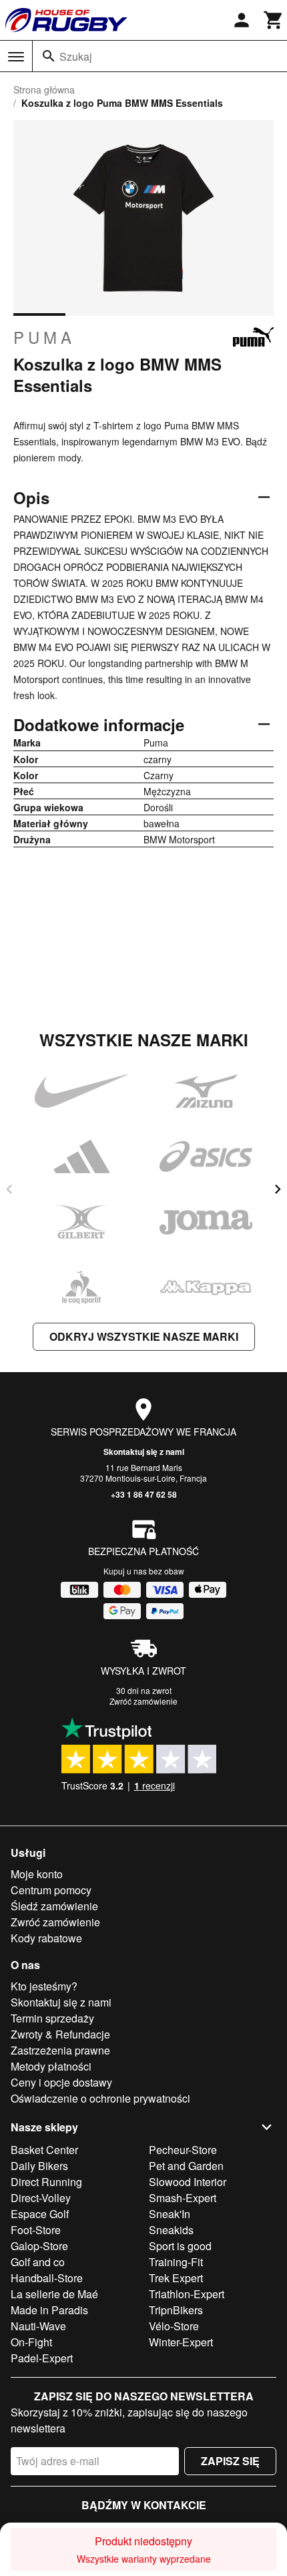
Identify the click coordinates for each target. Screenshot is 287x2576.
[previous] (9, 1189)
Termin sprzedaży (52, 2018)
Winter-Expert (181, 2342)
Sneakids (171, 2230)
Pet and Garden (186, 2166)
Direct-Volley (41, 2198)
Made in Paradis (49, 2310)
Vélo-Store (174, 2326)
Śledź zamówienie (54, 1906)
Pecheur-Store (183, 2150)
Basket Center (44, 2150)
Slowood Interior (188, 2182)
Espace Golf (40, 2214)
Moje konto (37, 1874)
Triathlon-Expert (187, 2294)
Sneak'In (170, 2214)
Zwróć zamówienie (143, 1701)
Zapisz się (230, 2461)
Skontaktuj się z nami (144, 1452)
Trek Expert (176, 2278)
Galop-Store (39, 2246)
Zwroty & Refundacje (60, 2034)
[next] (278, 1189)
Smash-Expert (183, 2198)
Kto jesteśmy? (44, 1986)
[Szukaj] (49, 56)
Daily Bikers (39, 2166)
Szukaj (76, 56)
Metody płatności (51, 2066)
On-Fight (31, 2342)
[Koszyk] (274, 20)
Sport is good (180, 2246)
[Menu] (16, 57)
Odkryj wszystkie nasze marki (144, 1336)
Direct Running (46, 2182)
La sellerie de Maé (54, 2294)
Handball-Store (47, 2278)
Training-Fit (176, 2262)
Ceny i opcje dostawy (61, 2082)
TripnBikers (176, 2310)
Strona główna (44, 89)
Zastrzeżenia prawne (60, 2050)
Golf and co (38, 2262)
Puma (44, 337)
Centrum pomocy (51, 1890)
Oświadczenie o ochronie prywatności (100, 2098)
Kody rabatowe (46, 1938)
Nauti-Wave (38, 2326)
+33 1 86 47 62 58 (144, 1494)
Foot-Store (36, 2230)
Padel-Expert (42, 2358)
